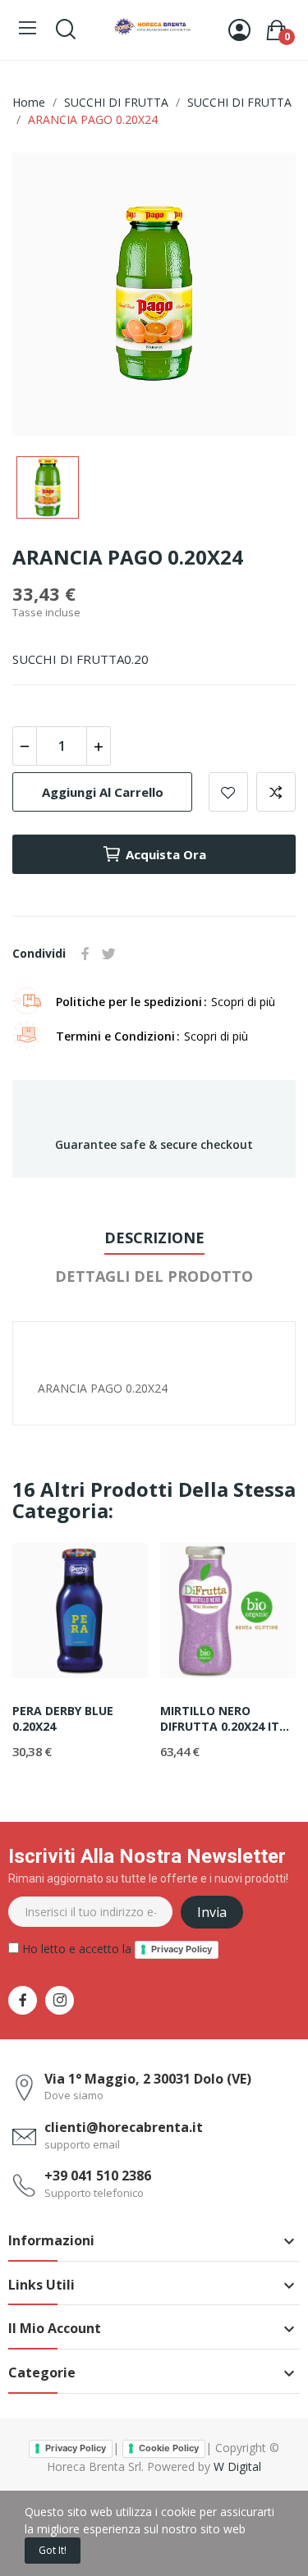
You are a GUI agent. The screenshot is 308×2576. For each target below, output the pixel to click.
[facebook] (23, 2000)
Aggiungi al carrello (103, 792)
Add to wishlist (228, 792)
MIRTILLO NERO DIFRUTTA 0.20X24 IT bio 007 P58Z (220, 1719)
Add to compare (276, 792)
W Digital (237, 2466)
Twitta (108, 954)
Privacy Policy (182, 1949)
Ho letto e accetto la (115, 1949)
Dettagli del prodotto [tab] (154, 1276)
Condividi (85, 954)
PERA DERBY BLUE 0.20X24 (63, 1719)
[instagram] (60, 2000)
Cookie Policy (169, 2448)
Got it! (53, 2550)
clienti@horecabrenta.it (124, 2127)
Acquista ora (166, 854)
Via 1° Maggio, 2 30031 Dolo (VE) (148, 2079)
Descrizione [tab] (154, 1238)
